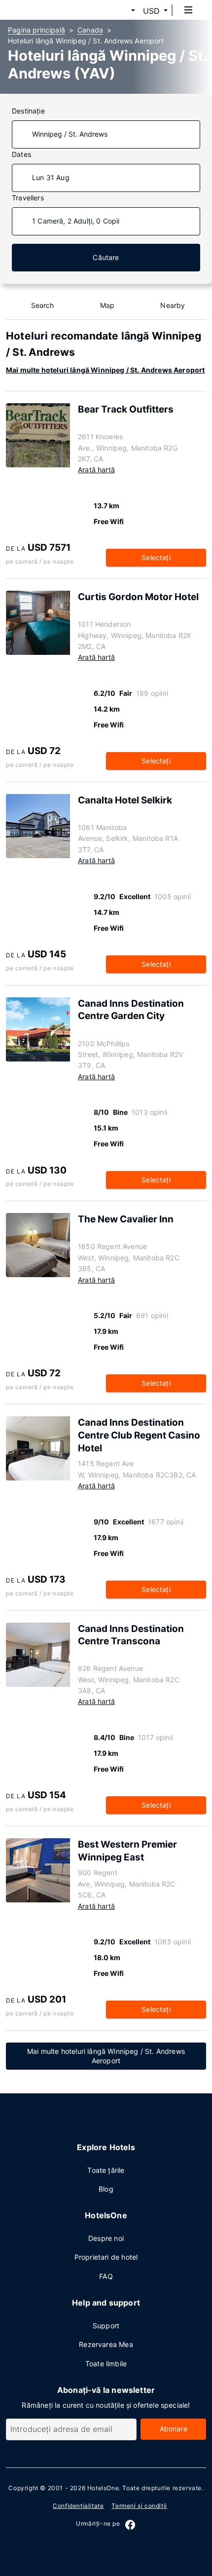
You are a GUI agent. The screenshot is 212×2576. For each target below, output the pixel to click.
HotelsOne (103, 2488)
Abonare (174, 2429)
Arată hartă (96, 470)
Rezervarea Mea (106, 2344)
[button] (121, 11)
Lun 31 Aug (51, 177)
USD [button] (151, 11)
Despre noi (106, 2238)
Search (43, 305)
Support (106, 2326)
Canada (90, 30)
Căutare (106, 257)
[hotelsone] (45, 10)
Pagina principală (36, 30)
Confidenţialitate (78, 2506)
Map (107, 305)
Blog (106, 2189)
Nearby (173, 305)
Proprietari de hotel (106, 2257)
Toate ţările (106, 2170)
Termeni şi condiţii (139, 2506)
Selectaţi (156, 557)
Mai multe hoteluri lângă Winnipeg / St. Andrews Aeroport (106, 370)
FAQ (106, 2276)
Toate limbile (106, 2364)
